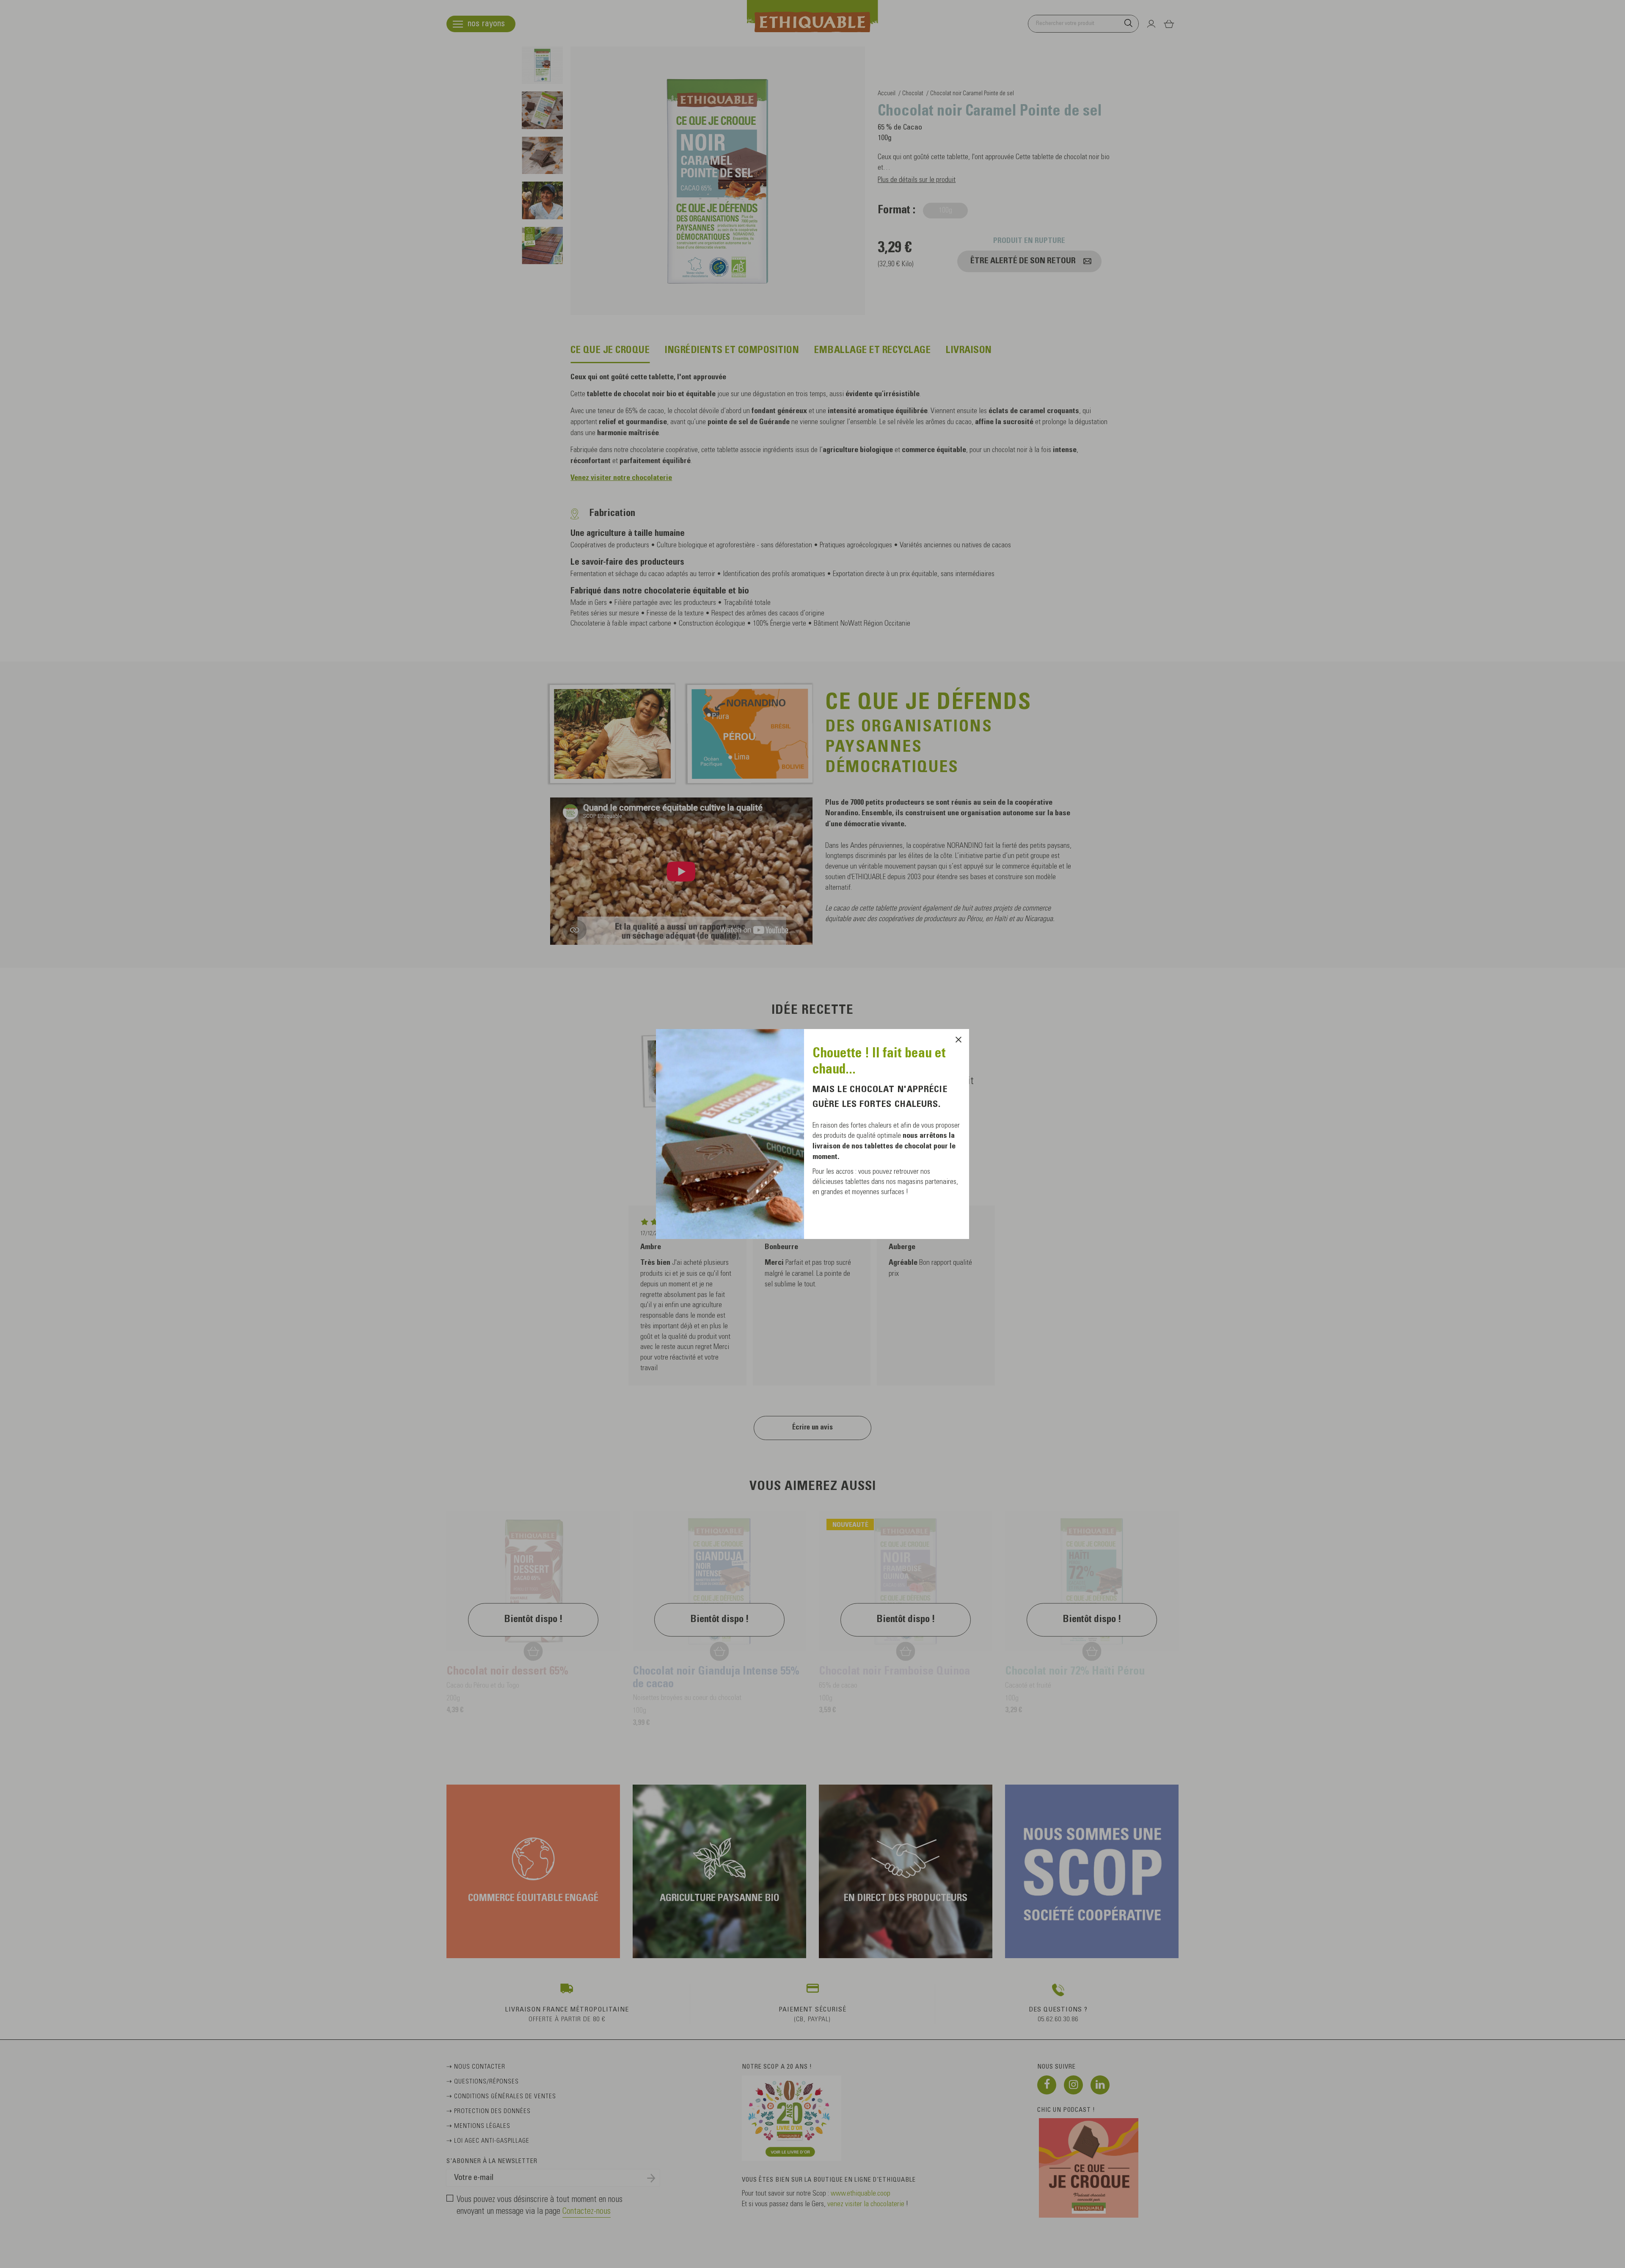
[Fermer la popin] (958, 1040)
